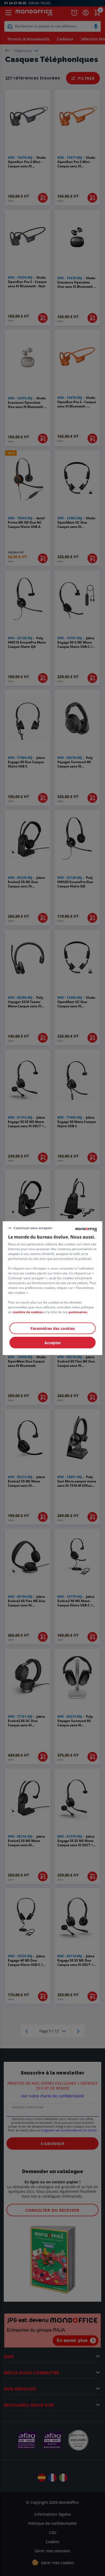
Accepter (53, 1342)
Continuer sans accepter (33, 1228)
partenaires (78, 1312)
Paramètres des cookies (53, 1328)
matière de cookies (28, 1312)
